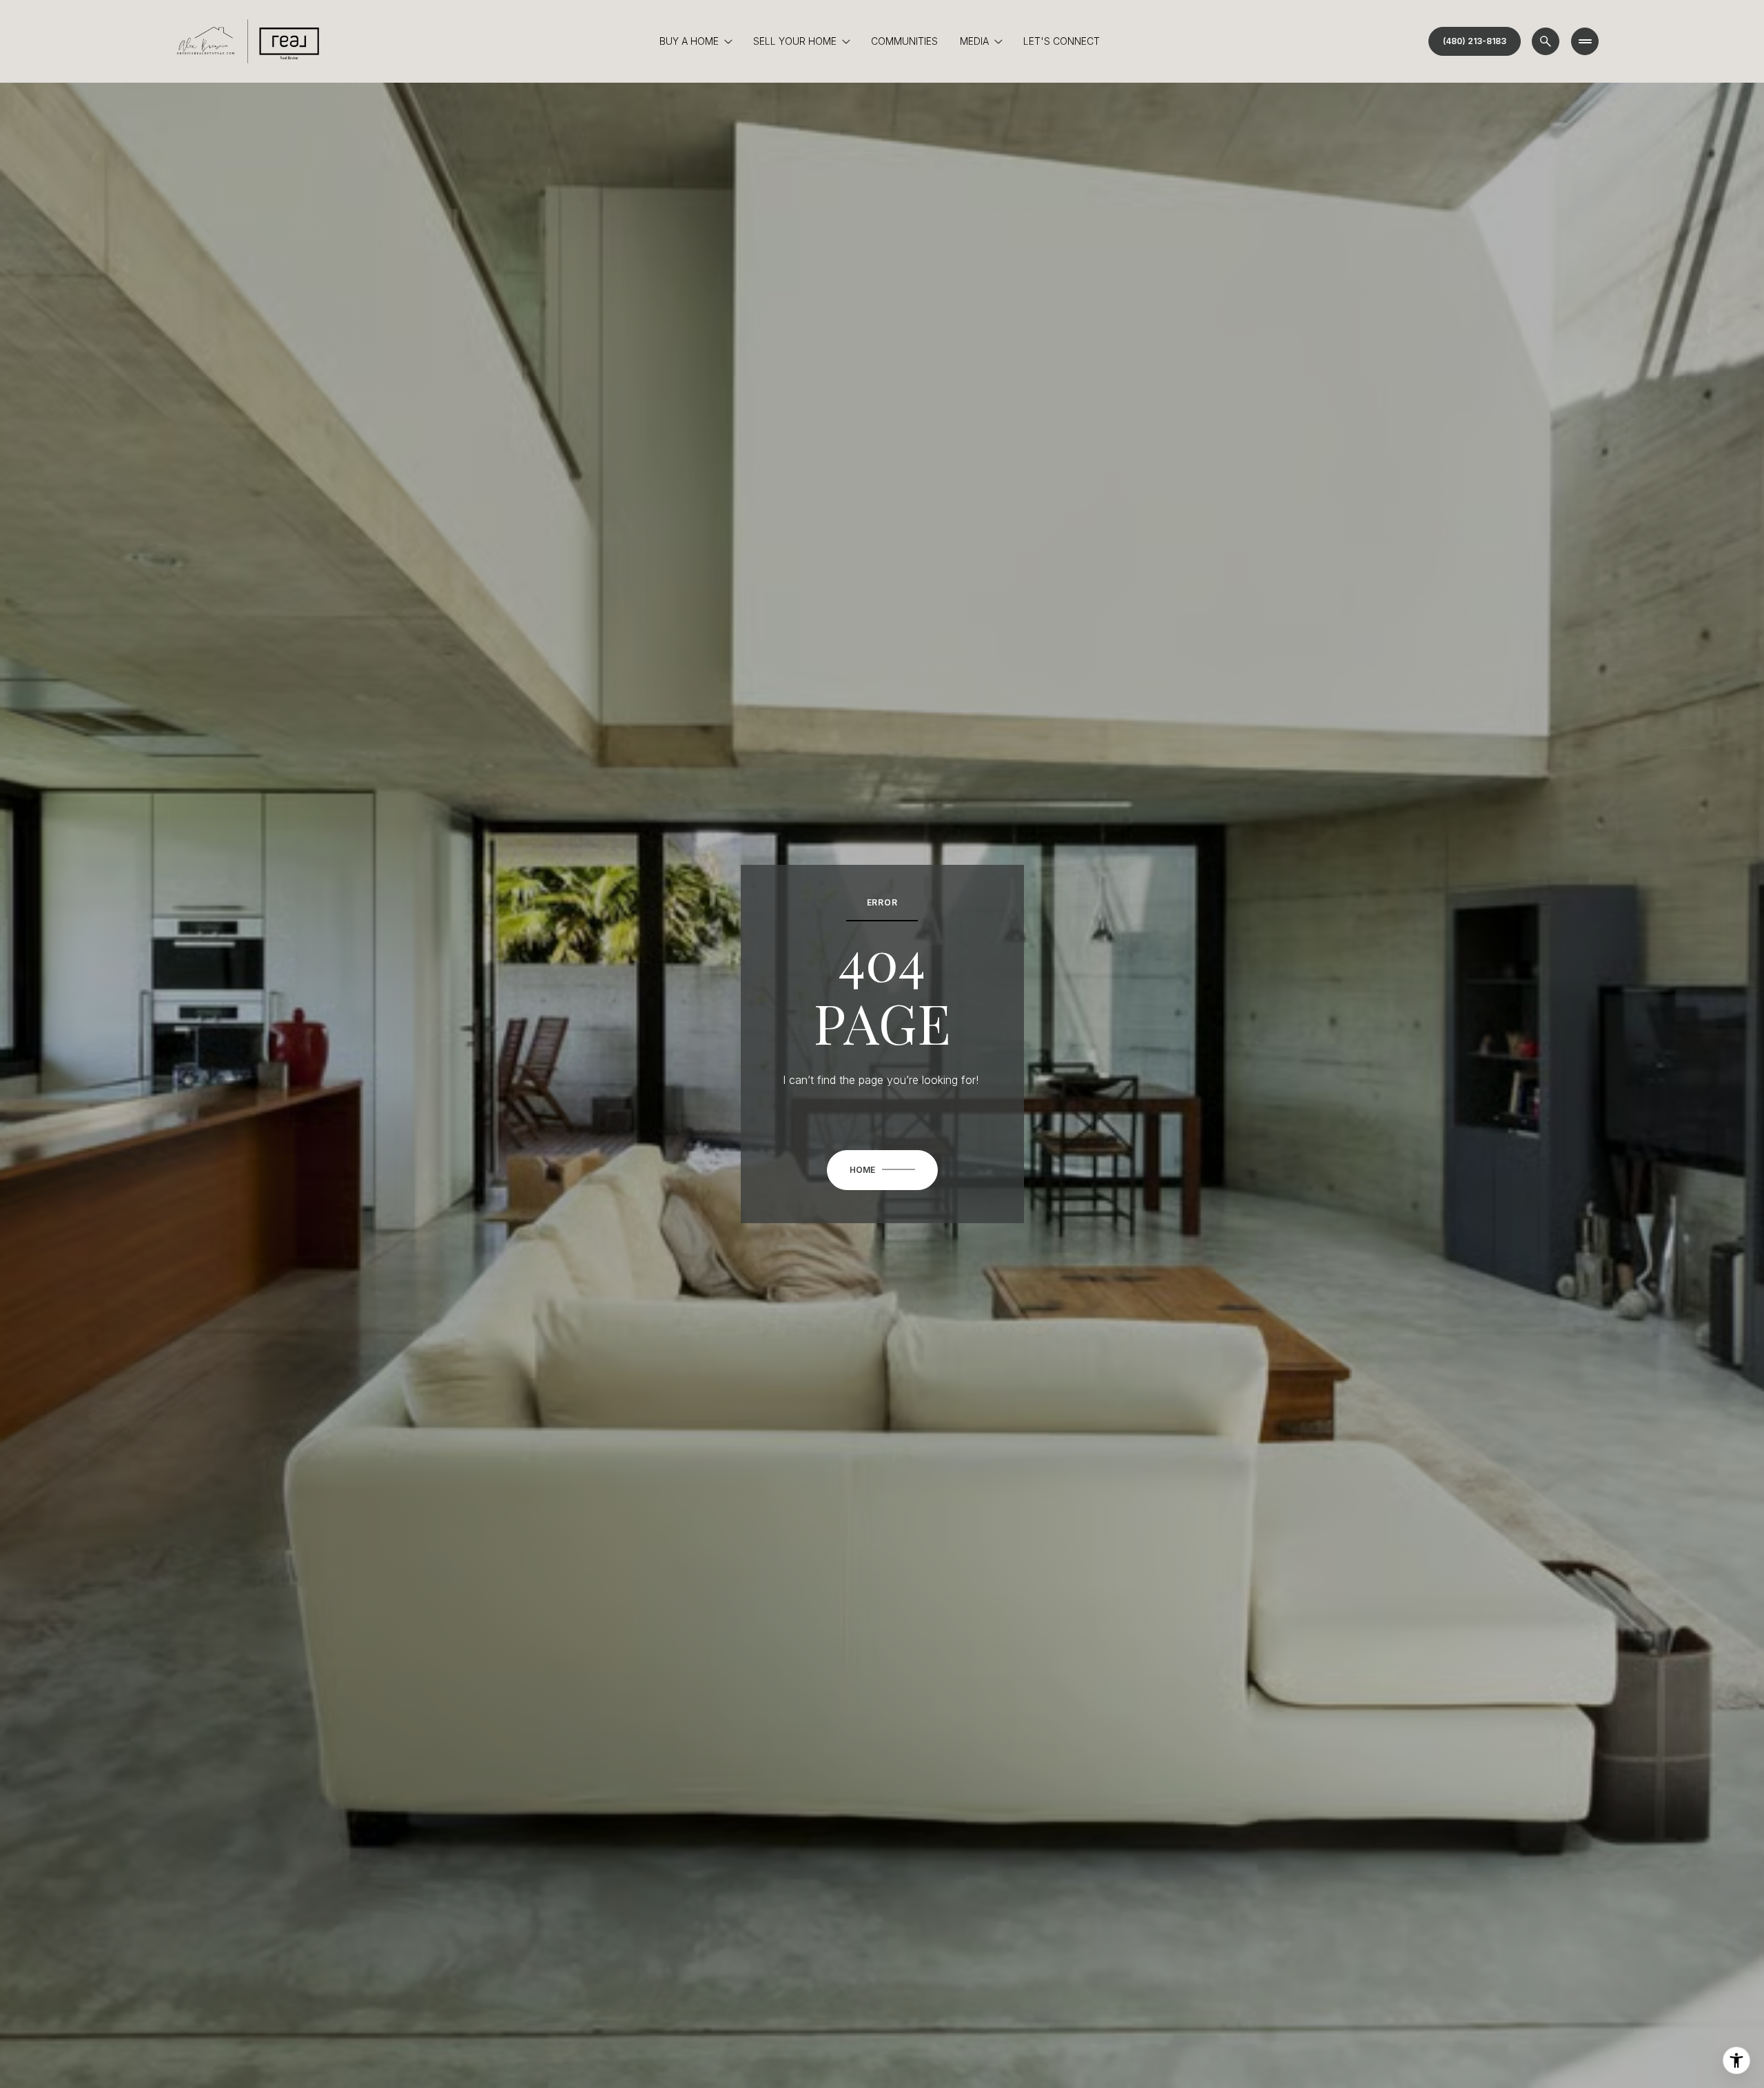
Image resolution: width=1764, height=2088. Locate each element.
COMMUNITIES (904, 41)
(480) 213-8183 (1475, 41)
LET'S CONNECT (1062, 41)
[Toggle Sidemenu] (1585, 41)
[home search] (1546, 41)
